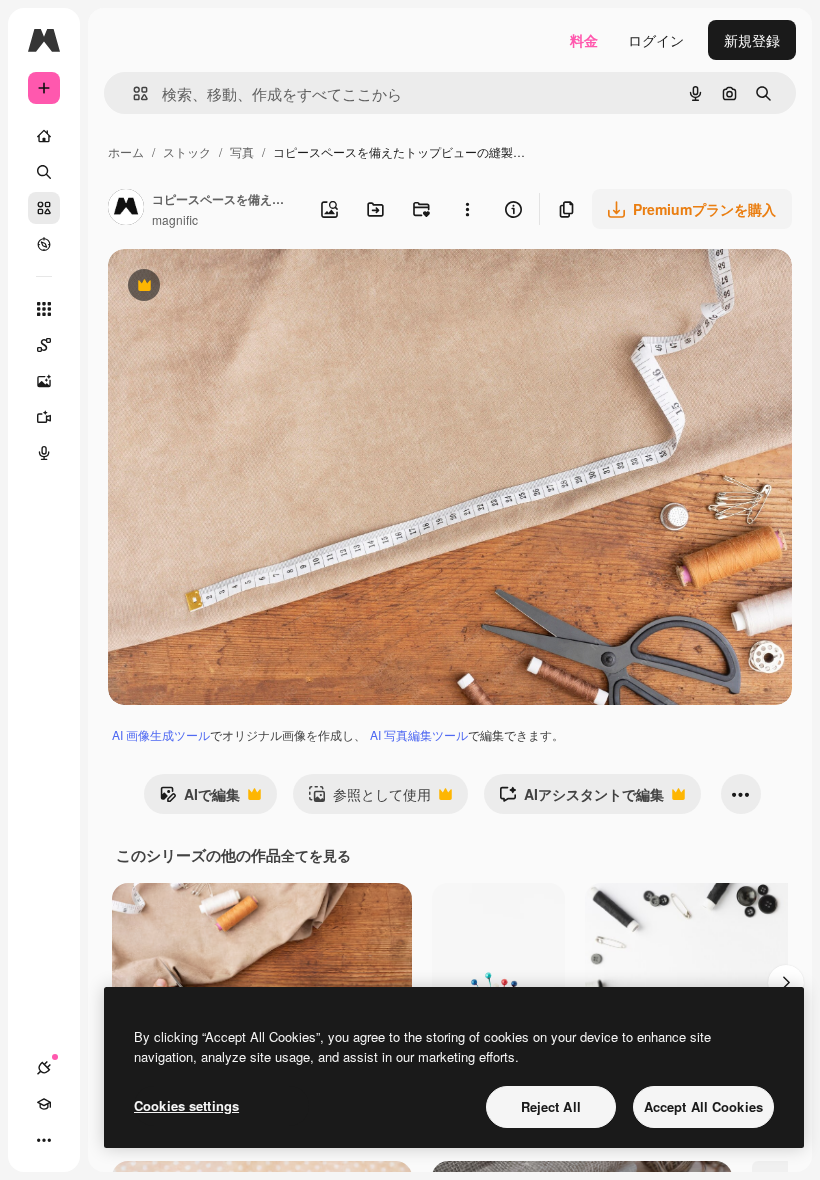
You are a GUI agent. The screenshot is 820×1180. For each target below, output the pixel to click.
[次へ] (786, 983)
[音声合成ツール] (44, 453)
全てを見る (316, 855)
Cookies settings (186, 1105)
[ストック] (44, 208)
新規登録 (752, 40)
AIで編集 (199, 799)
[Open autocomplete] (132, 93)
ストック (187, 151)
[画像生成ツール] (44, 381)
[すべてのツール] (44, 309)
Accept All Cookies (703, 1106)
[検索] (44, 172)
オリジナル (245, 287)
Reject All (551, 1106)
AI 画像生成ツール (161, 734)
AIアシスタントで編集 (581, 799)
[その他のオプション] (467, 209)
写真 (242, 151)
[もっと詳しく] (44, 244)
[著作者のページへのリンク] (126, 209)
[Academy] (44, 1104)
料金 (584, 40)
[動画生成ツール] (44, 417)
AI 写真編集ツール (419, 734)
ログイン (656, 40)
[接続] (44, 1068)
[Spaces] (44, 345)
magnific (175, 219)
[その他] (44, 1140)
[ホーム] (44, 136)
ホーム (126, 151)
